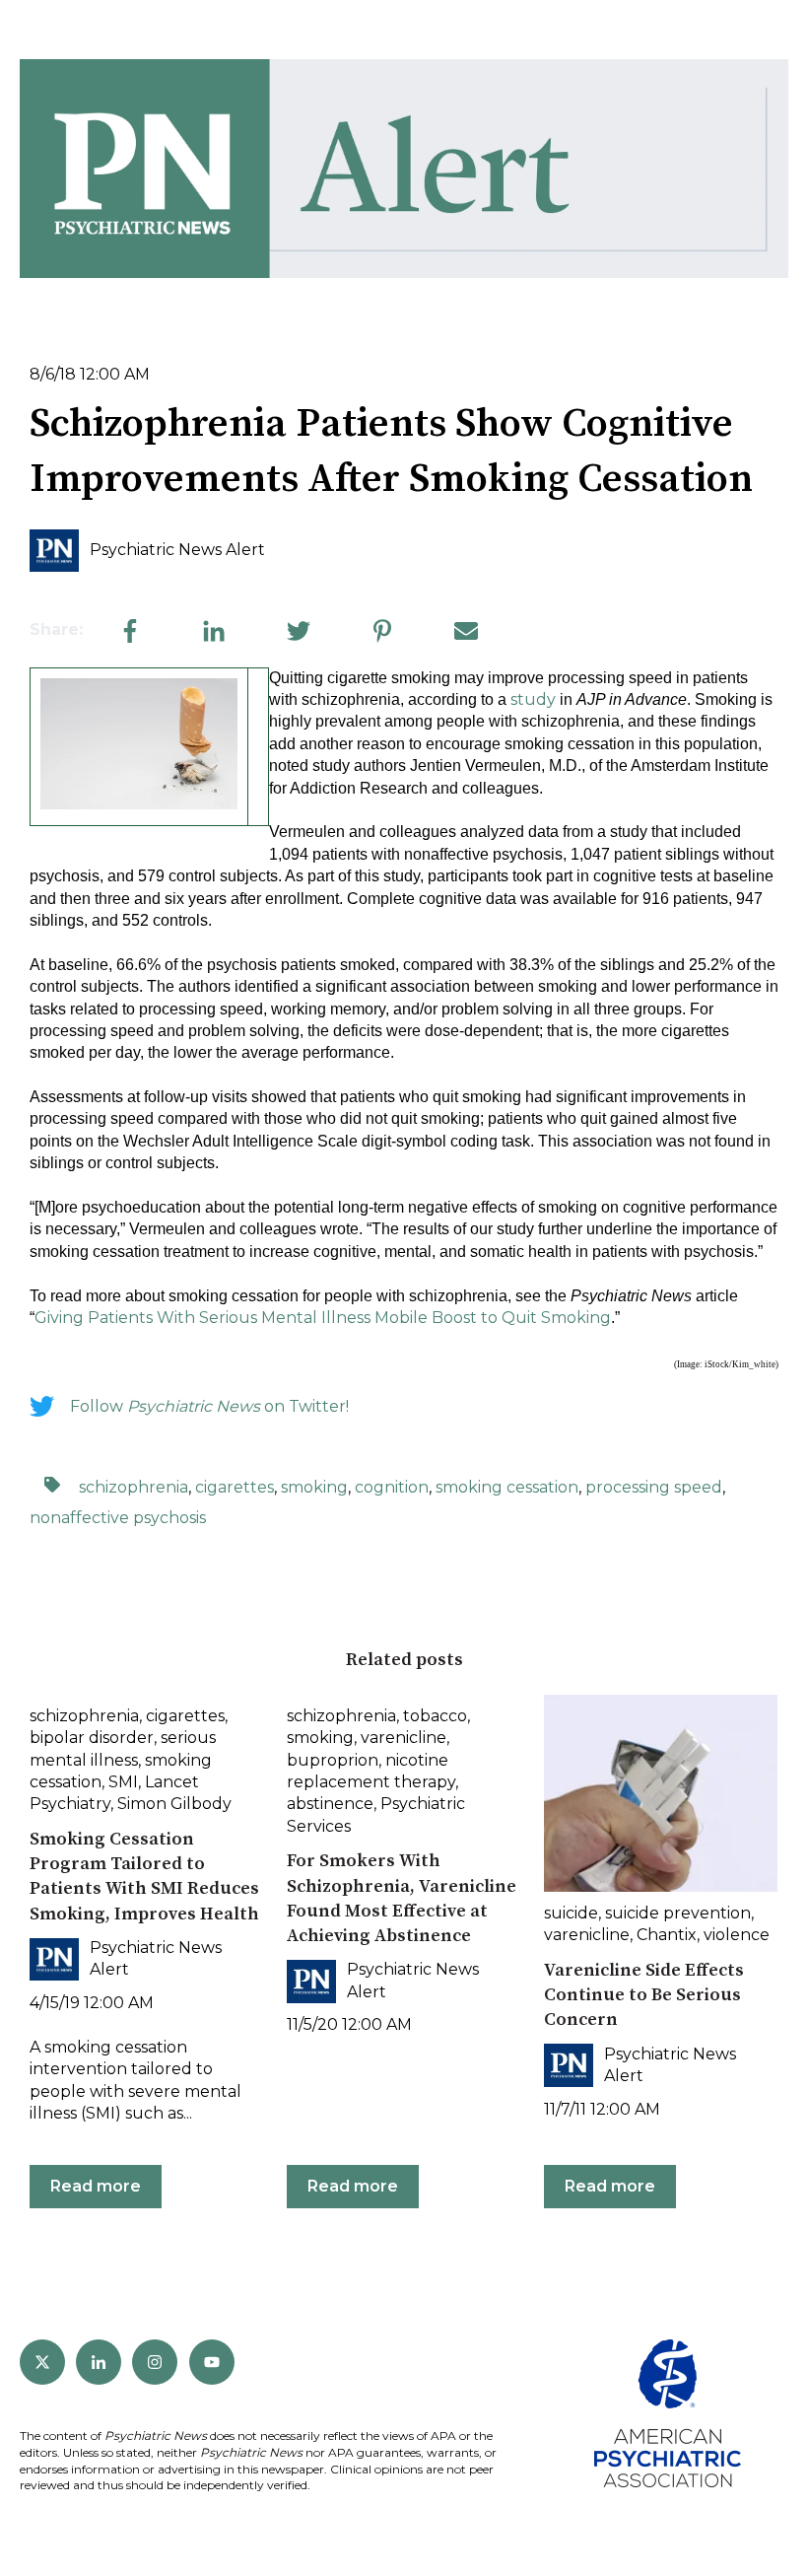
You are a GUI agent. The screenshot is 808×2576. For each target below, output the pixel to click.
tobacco (435, 1716)
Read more (96, 2186)
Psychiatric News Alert (177, 550)
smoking (314, 1487)
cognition (392, 1487)
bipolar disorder (92, 1738)
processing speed (654, 1487)
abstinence (330, 1804)
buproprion (333, 1760)
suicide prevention (678, 1913)
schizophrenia (134, 1487)
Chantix (667, 1935)
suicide (571, 1913)
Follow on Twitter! (209, 1406)
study (533, 699)
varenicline (404, 1738)
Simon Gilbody (174, 1804)
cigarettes (235, 1487)
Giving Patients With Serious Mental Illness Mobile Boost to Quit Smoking (323, 1318)
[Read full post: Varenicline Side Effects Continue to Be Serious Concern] (661, 1793)
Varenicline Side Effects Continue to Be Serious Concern (644, 1995)
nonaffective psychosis (118, 1518)
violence (737, 1935)
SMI (123, 1782)
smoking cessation (507, 1487)
